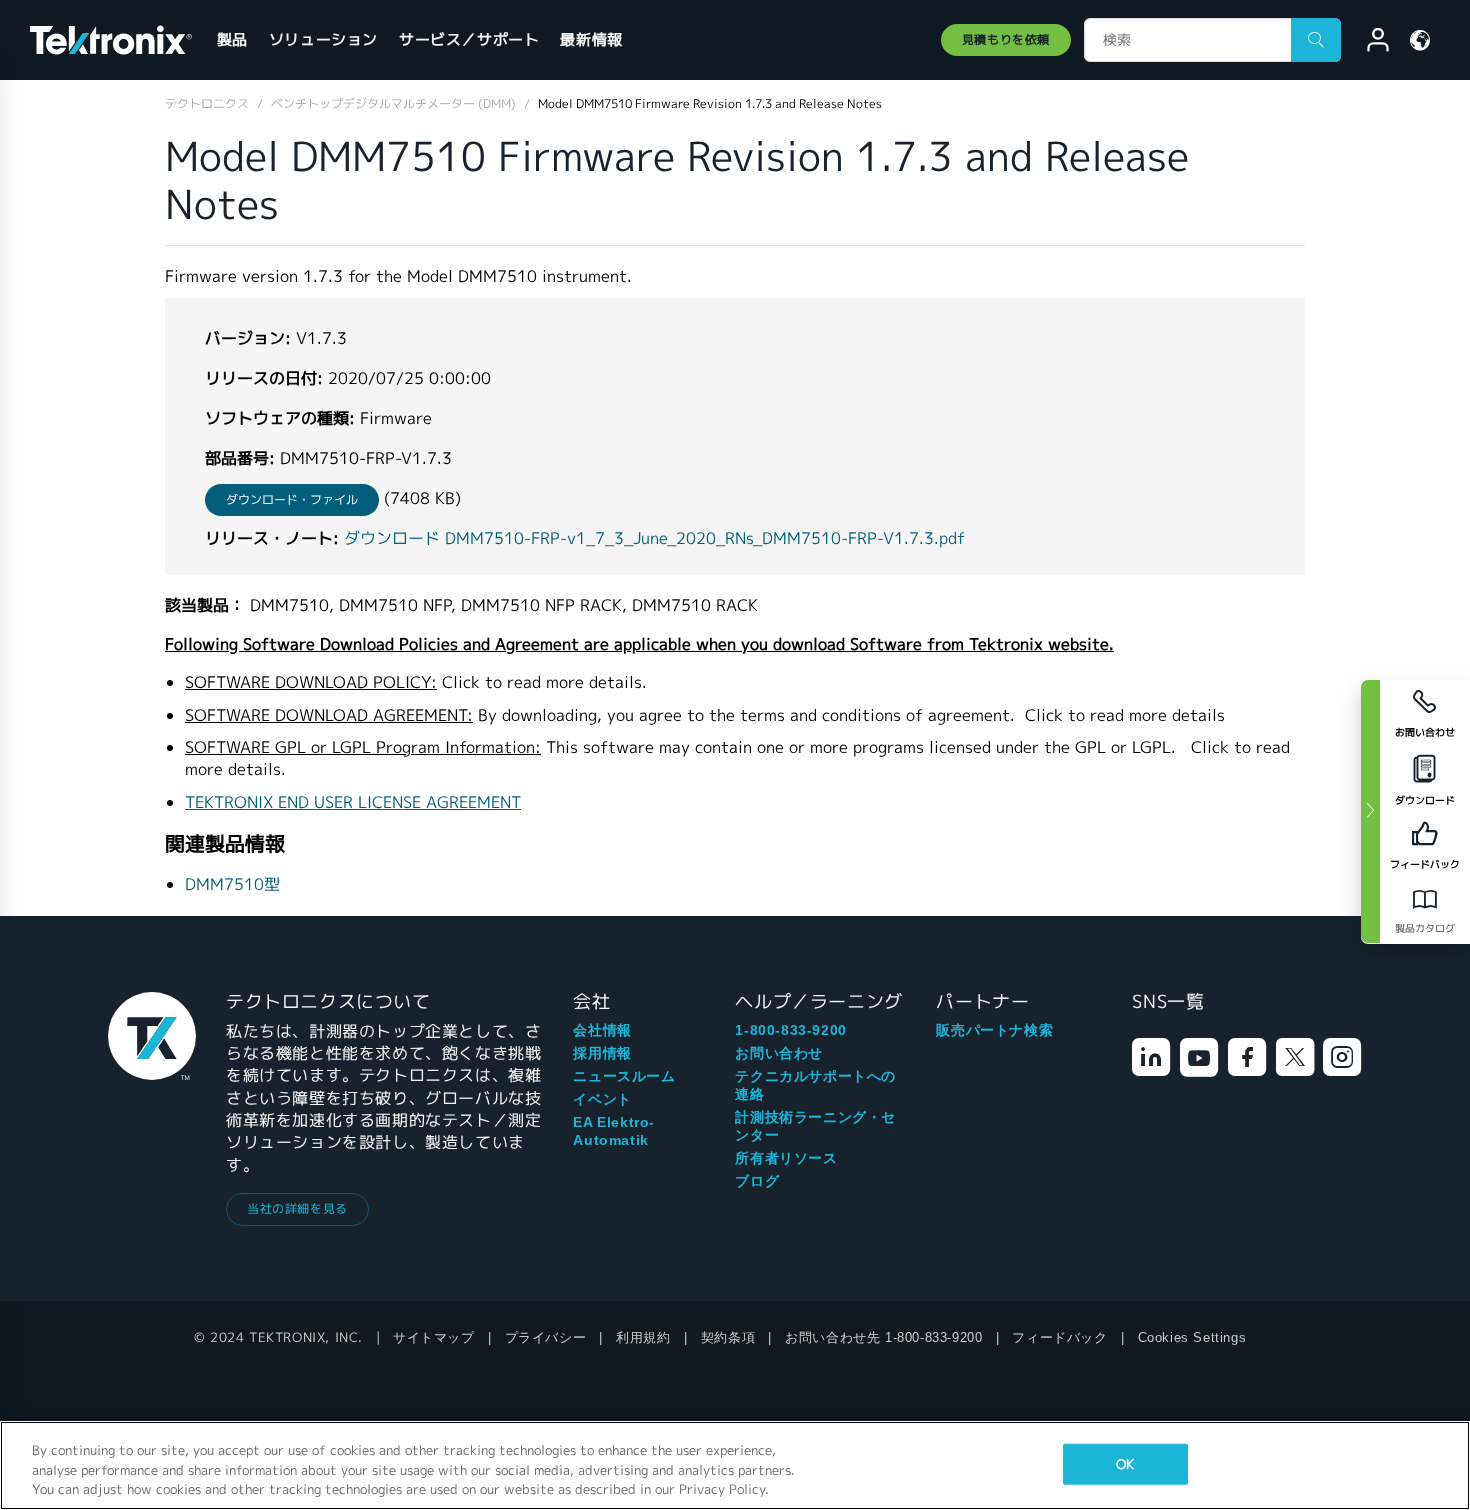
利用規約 (643, 1337)
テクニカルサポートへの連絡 (815, 1085)
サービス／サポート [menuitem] (469, 39)
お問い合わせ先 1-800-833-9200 (883, 1337)
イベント (602, 1099)
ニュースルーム (624, 1076)
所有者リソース (786, 1158)
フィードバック (1059, 1337)
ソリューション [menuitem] (323, 39)
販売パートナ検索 (994, 1030)
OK (1125, 1463)
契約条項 (728, 1337)
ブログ (757, 1181)
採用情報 (602, 1053)
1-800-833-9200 (790, 1030)
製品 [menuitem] (232, 39)
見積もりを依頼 (1006, 39)
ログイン (1369, 43)
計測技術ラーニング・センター (815, 1126)
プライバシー (546, 1337)
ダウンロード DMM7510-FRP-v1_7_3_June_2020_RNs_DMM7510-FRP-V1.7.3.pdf (654, 538)
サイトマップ (434, 1337)
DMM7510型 (232, 884)
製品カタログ (1425, 928)
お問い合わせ (779, 1053)
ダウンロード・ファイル (292, 499)
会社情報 (602, 1030)
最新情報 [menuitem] (591, 39)
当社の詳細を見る (297, 1208)
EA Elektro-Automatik (614, 1131)
